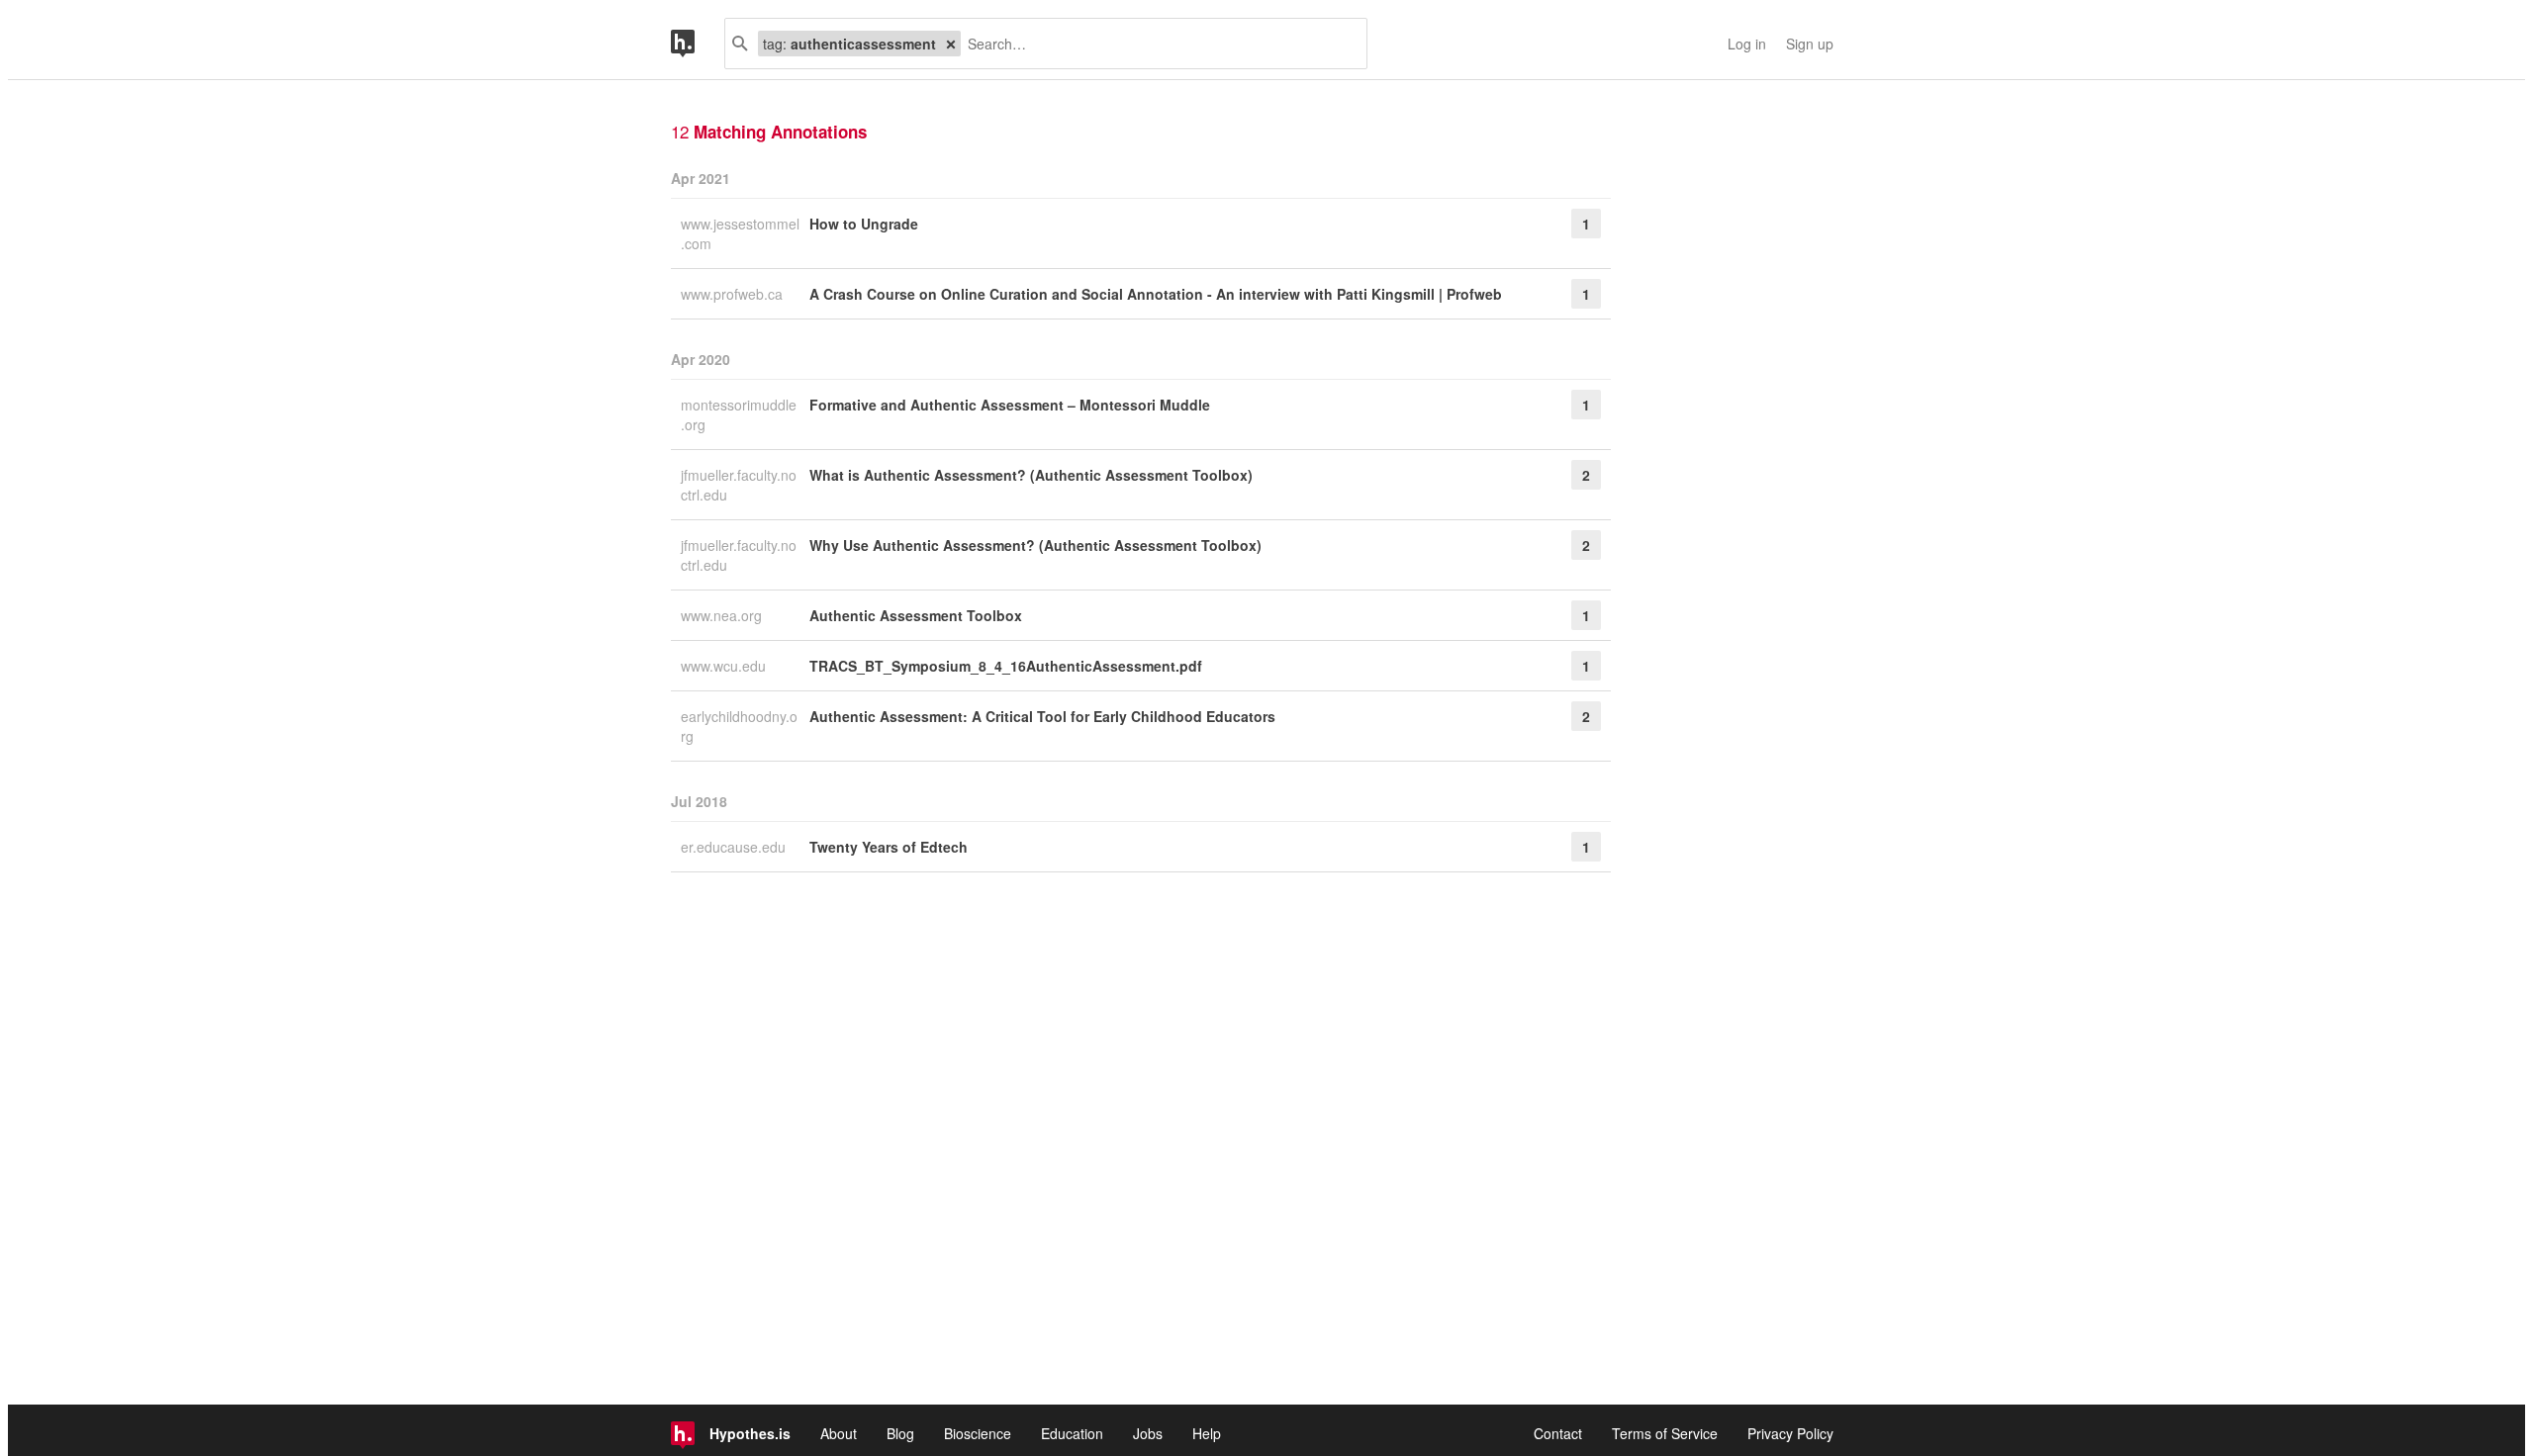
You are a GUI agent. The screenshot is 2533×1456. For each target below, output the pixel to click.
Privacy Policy (1790, 1433)
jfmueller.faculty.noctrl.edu (739, 485)
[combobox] (1156, 44)
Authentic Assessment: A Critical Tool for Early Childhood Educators (1042, 716)
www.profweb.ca (734, 294)
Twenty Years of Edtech (889, 847)
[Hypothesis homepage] (698, 44)
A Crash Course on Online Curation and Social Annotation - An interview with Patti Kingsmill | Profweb (1156, 294)
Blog (900, 1433)
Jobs (1148, 1433)
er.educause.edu (735, 847)
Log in (1747, 44)
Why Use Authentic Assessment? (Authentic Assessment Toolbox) (1035, 545)
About (839, 1433)
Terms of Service (1665, 1433)
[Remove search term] (951, 44)
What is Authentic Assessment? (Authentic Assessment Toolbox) (1031, 475)
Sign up (1810, 44)
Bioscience (978, 1433)
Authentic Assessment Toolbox (916, 615)
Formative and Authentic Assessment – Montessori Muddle (1010, 405)
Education (1072, 1433)
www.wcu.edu (725, 666)
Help (1207, 1433)
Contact (1558, 1433)
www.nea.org (723, 615)
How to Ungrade (864, 224)
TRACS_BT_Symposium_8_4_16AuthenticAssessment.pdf (1006, 666)
